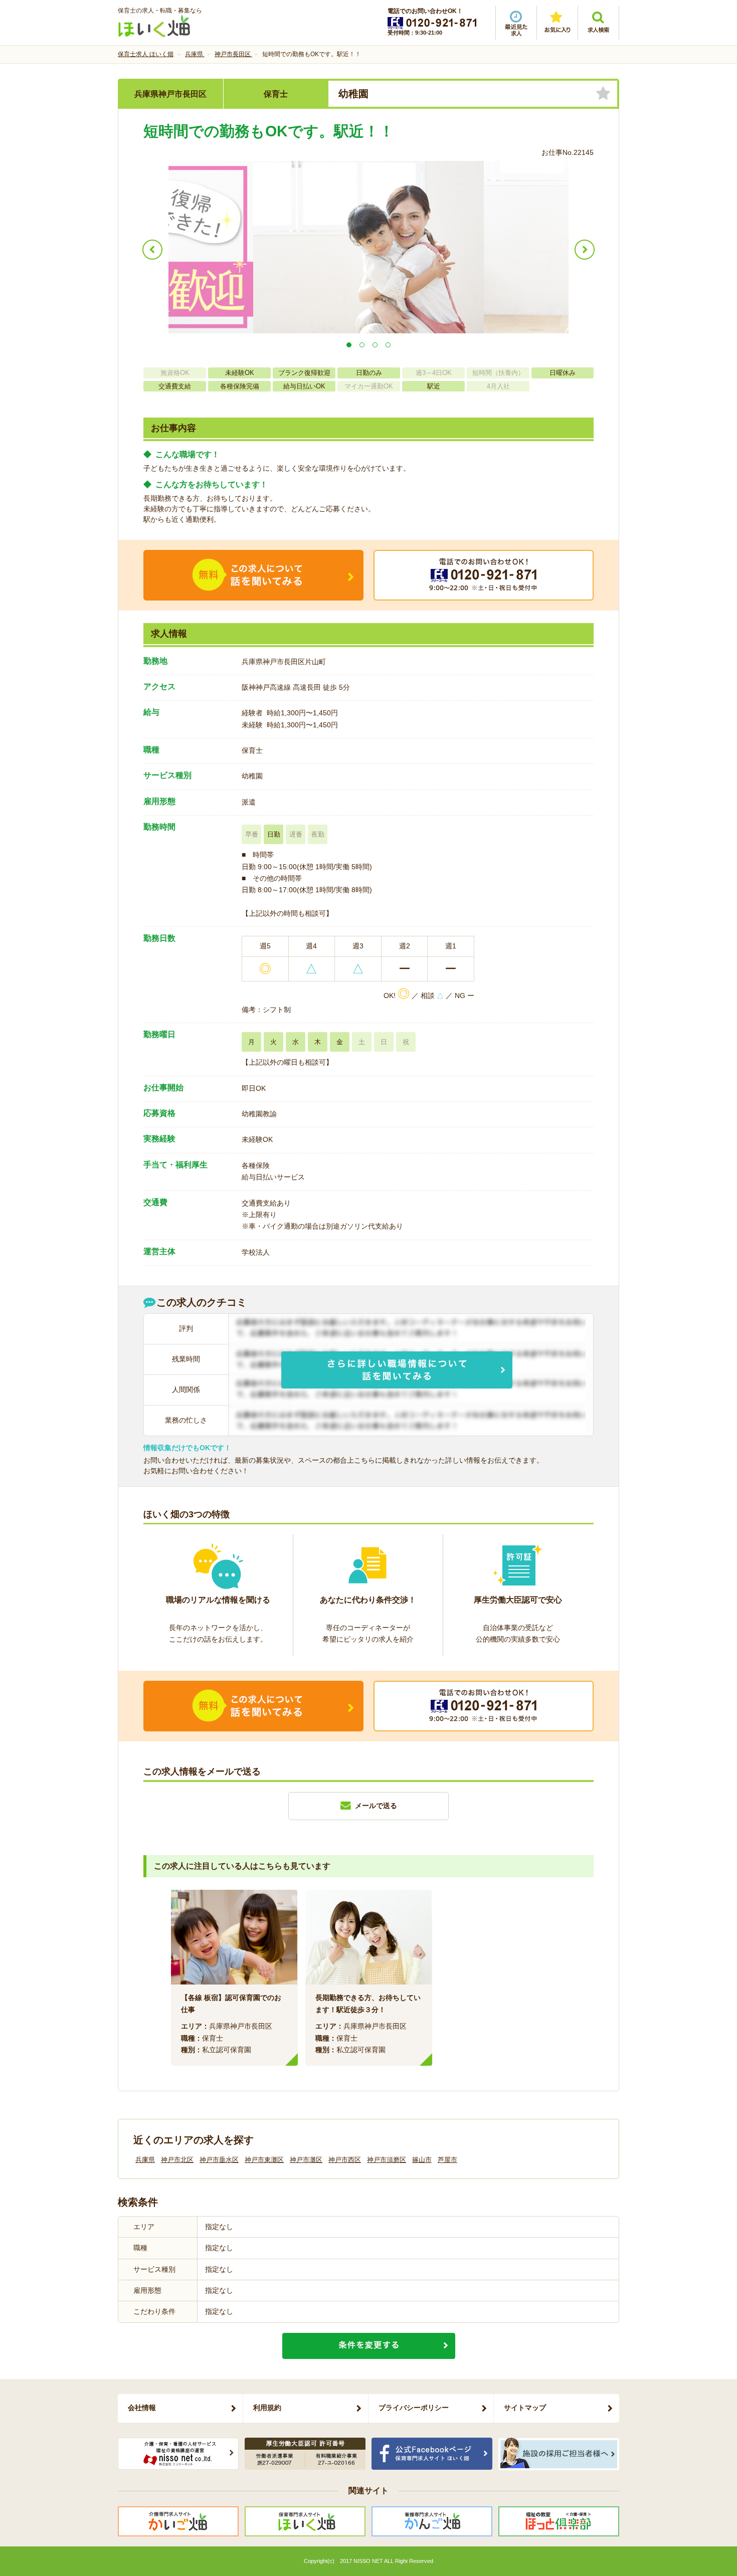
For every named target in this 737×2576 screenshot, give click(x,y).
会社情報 (142, 2408)
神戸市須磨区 (387, 2160)
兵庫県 (145, 2160)
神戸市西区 (345, 2160)
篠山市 (422, 2160)
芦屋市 (447, 2160)
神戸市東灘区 (264, 2160)
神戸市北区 (177, 2160)
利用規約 (267, 2408)
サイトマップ (525, 2408)
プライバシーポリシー (414, 2408)
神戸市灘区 (306, 2160)
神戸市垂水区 (219, 2160)
